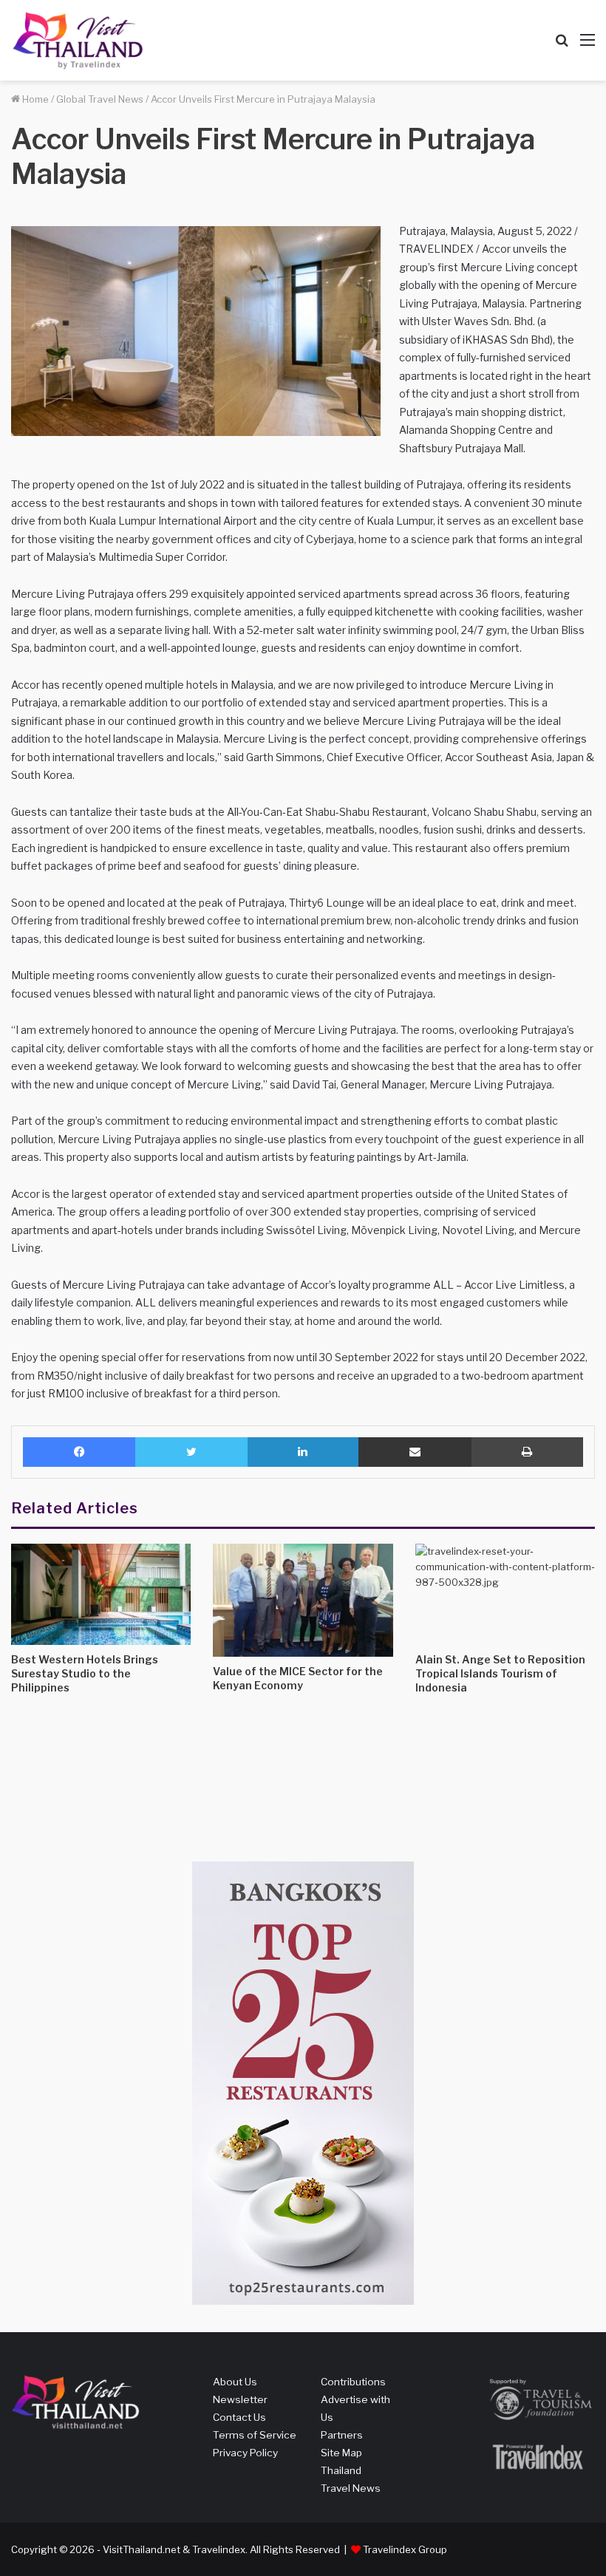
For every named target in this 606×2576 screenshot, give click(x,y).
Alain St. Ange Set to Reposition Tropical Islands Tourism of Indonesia (500, 1673)
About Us (235, 2382)
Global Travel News (100, 99)
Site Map (341, 2453)
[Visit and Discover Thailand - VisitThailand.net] (78, 40)
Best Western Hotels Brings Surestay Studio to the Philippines (85, 1673)
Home (34, 99)
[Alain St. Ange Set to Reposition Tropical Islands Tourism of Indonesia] (505, 1594)
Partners (342, 2435)
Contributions (353, 2382)
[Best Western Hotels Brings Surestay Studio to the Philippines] (101, 1594)
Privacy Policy (245, 2453)
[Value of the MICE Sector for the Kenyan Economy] (303, 1600)
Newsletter (240, 2399)
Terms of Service (255, 2435)
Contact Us (239, 2417)
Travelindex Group (405, 2549)
